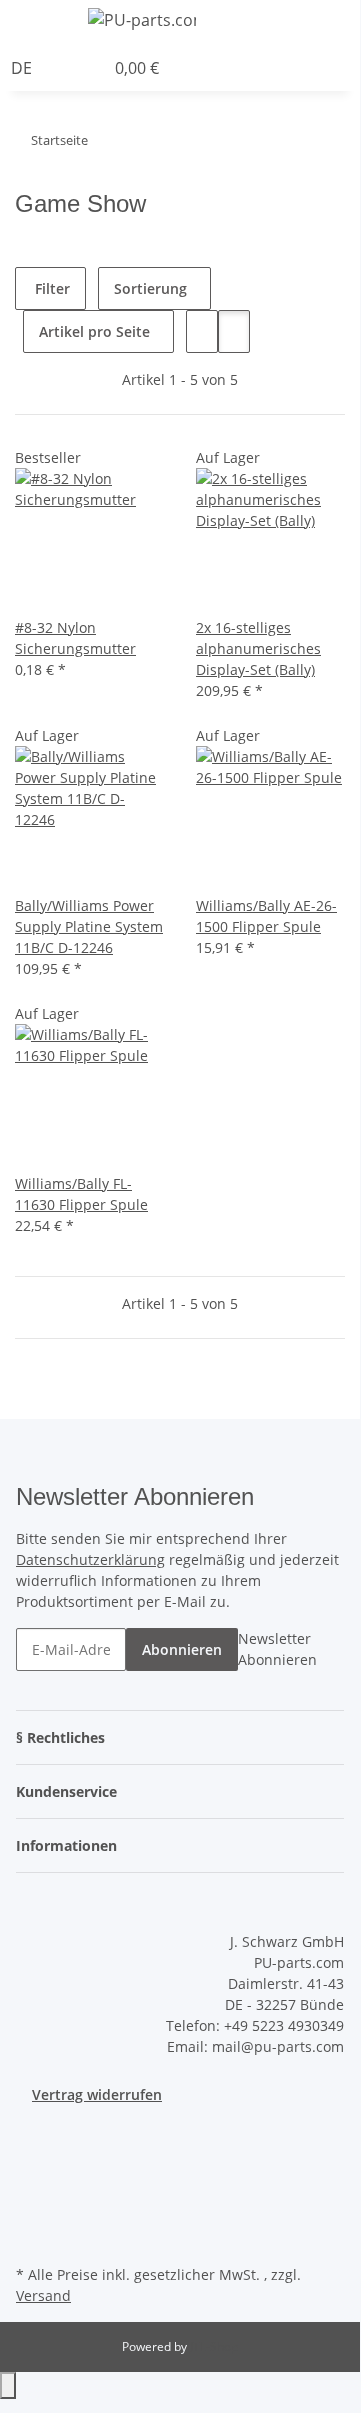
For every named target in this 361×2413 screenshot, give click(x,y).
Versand (43, 2295)
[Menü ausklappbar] (41, 23)
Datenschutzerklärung (90, 1559)
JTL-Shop (214, 2346)
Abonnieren (182, 1649)
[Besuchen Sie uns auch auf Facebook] (32, 2144)
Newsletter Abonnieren (277, 1649)
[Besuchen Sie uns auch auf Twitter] (32, 2167)
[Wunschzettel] (89, 68)
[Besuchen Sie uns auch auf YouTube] (32, 2191)
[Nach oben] (8, 2385)
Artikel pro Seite (94, 331)
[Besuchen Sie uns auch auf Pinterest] (32, 2214)
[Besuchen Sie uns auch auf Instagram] (32, 2237)
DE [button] (23, 68)
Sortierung (150, 288)
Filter (50, 288)
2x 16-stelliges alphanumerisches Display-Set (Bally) (258, 648)
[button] (354, 23)
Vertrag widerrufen (97, 2094)
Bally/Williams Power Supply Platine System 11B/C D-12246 (89, 926)
